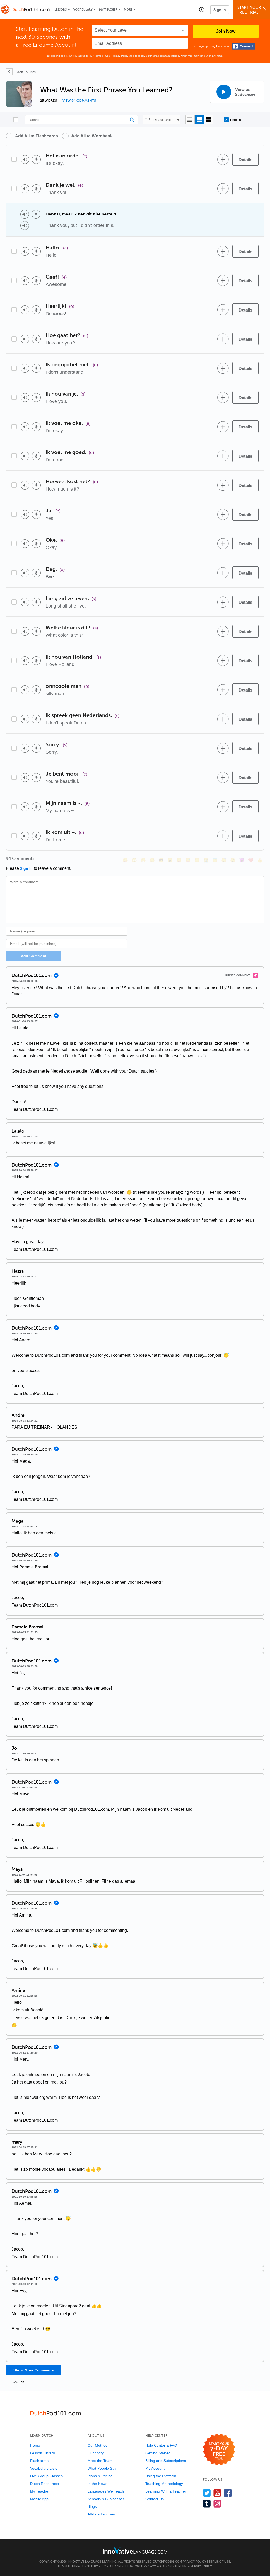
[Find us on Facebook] (228, 2493)
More (128, 10)
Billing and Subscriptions (166, 2461)
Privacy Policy (120, 56)
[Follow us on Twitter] (207, 2493)
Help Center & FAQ (161, 2445)
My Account (155, 2468)
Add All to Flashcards (37, 136)
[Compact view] (190, 120)
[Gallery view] (208, 120)
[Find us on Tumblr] (207, 2503)
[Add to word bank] (223, 159)
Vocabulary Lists (44, 2468)
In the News (97, 2484)
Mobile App (39, 2499)
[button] (202, 9)
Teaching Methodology (164, 2484)
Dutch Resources (44, 2484)
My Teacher (108, 10)
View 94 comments (79, 101)
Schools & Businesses (106, 2499)
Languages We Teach (106, 2491)
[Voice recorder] (36, 159)
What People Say (102, 2468)
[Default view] (199, 120)
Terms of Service (189, 2566)
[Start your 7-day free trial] (219, 2450)
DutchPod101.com (167, 2562)
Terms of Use (102, 56)
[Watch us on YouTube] (217, 2493)
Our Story (96, 2453)
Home (35, 2445)
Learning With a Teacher (166, 2491)
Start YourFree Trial (249, 10)
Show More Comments (34, 2370)
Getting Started (158, 2453)
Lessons (61, 10)
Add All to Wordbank (92, 136)
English (236, 120)
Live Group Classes (46, 2476)
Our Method (98, 2445)
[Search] (81, 120)
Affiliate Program (101, 2514)
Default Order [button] (163, 120)
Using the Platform (161, 2476)
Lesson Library (42, 2453)
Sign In (220, 10)
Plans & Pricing (100, 2476)
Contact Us (155, 2499)
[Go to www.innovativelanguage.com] (135, 2550)
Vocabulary (83, 10)
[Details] (245, 159)
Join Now (226, 31)
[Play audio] (25, 159)
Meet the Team (100, 2461)
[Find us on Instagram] (217, 2503)
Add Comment (34, 956)
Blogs (92, 2506)
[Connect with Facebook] (244, 46)
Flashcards (39, 2461)
